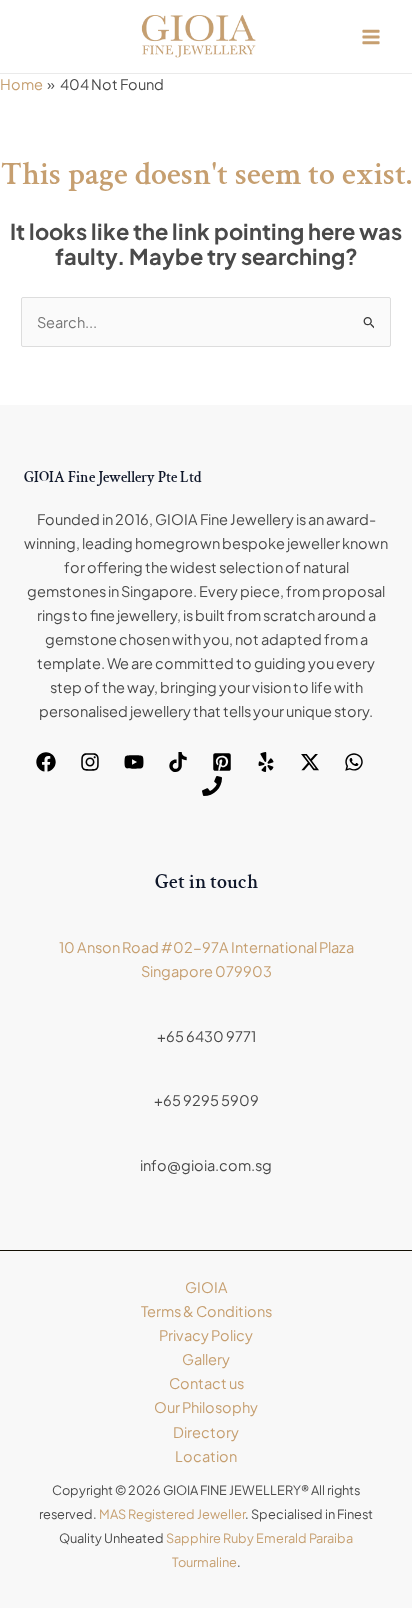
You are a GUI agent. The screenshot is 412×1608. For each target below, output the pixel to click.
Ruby (238, 1538)
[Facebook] (46, 762)
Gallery (206, 1359)
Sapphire (193, 1538)
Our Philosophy (206, 1407)
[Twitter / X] (310, 762)
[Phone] (212, 786)
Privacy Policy (206, 1335)
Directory (206, 1432)
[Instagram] (90, 762)
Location (206, 1456)
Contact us (206, 1383)
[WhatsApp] (354, 762)
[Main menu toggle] (371, 37)
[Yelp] (266, 762)
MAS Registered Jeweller (172, 1514)
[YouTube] (134, 762)
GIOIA (206, 1287)
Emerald (281, 1538)
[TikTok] (178, 762)
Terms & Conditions (206, 1311)
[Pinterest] (222, 762)
